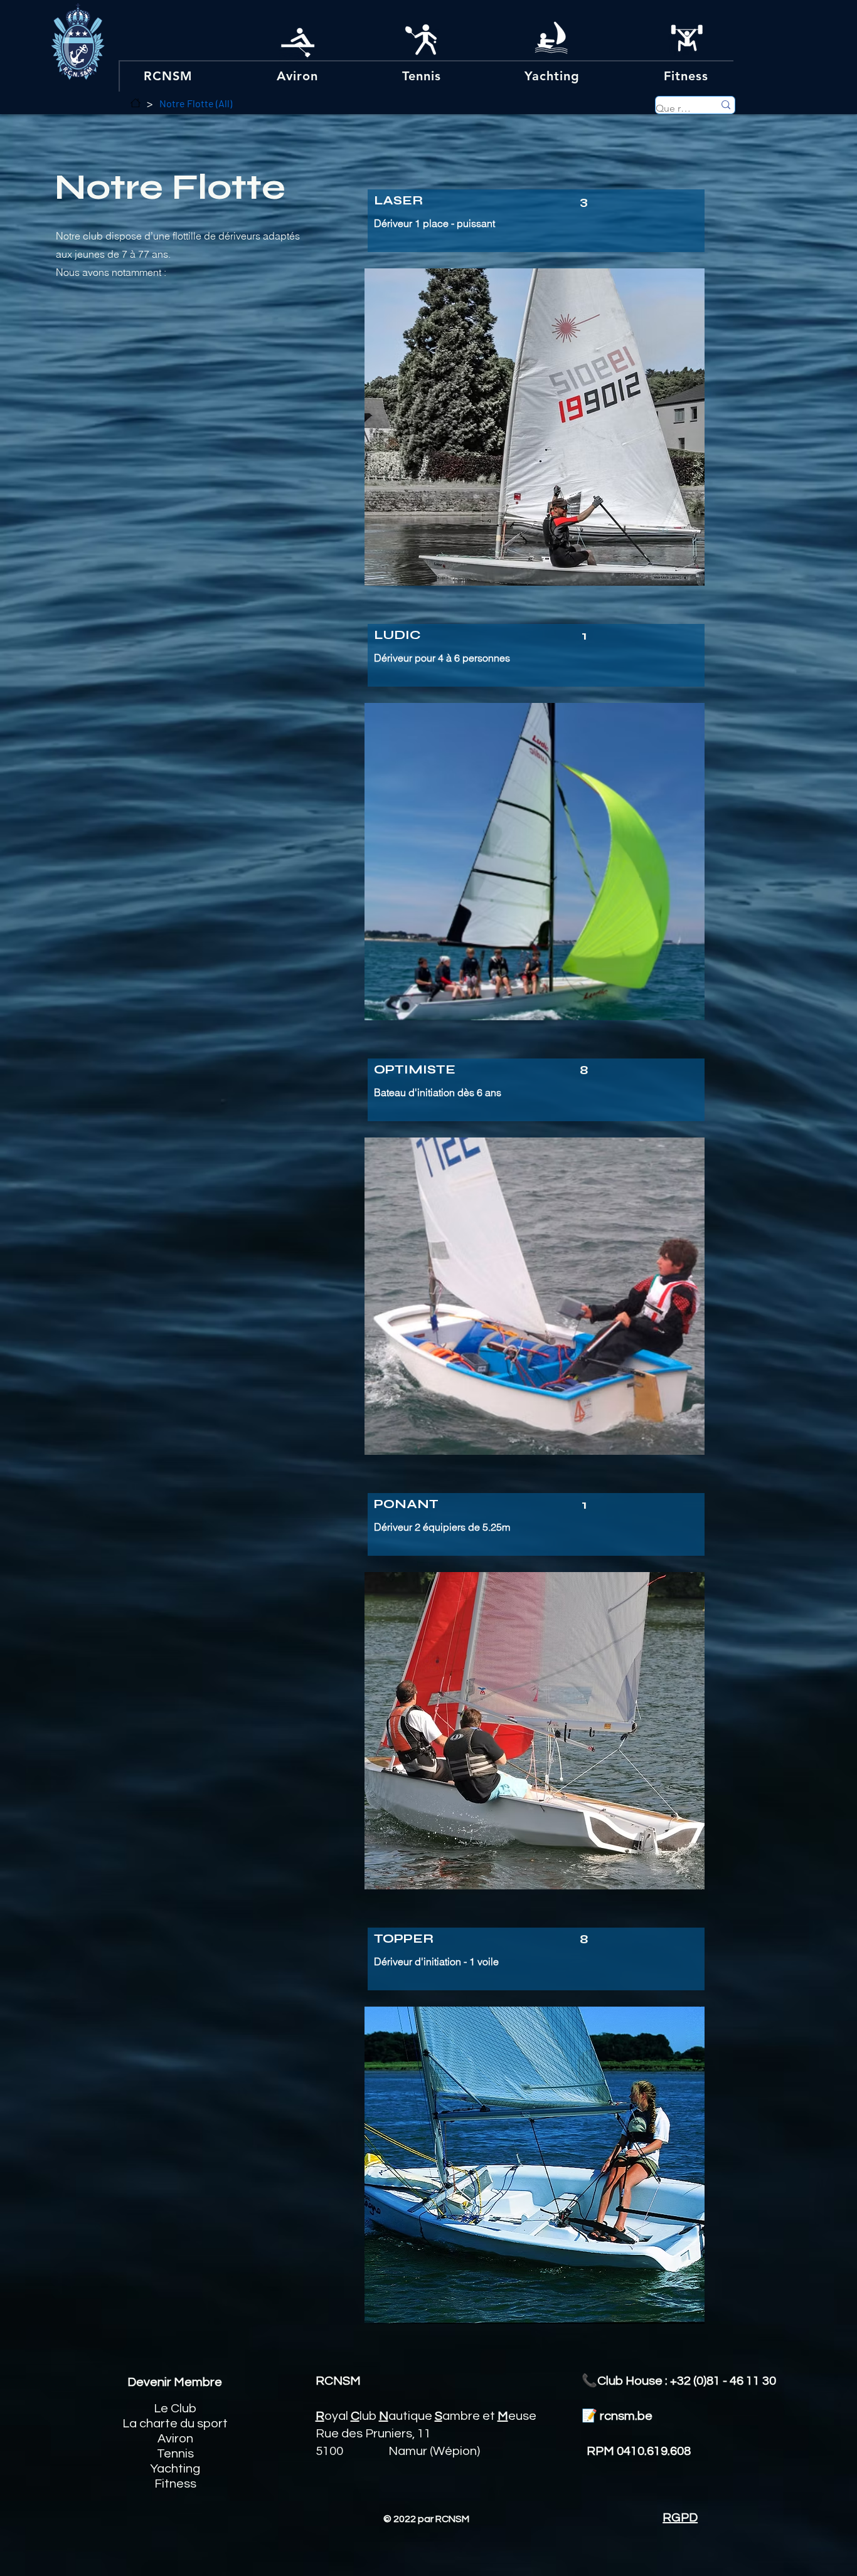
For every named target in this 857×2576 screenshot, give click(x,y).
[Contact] (136, 103)
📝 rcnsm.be (616, 2416)
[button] (168, 76)
